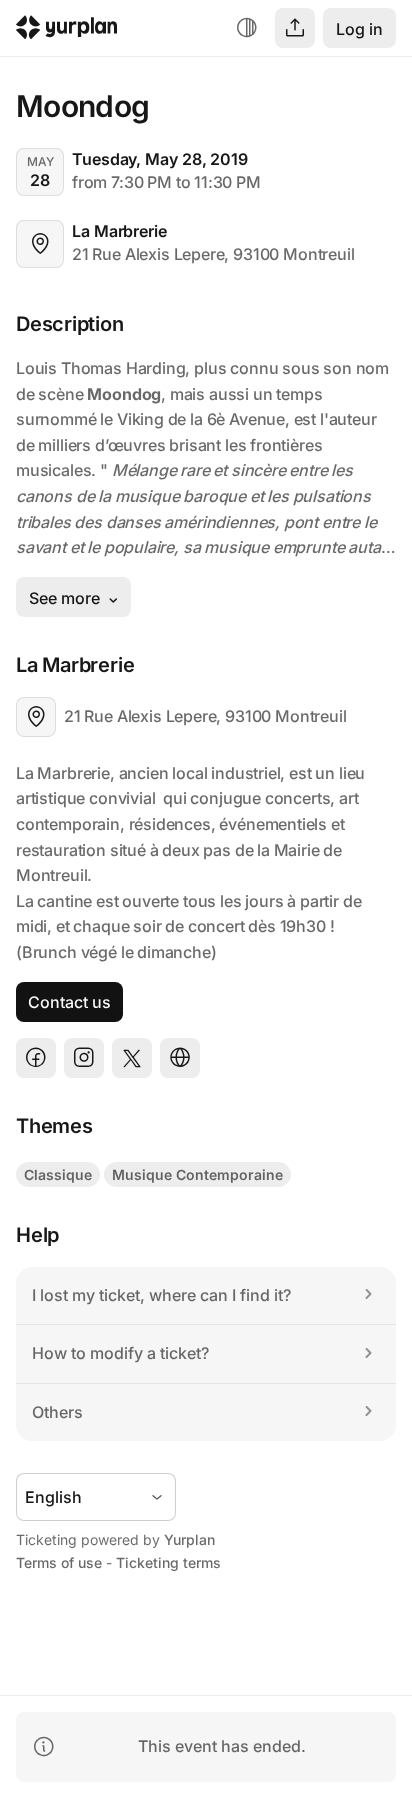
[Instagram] (84, 1058)
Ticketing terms (168, 1562)
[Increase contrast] (247, 28)
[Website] (180, 1058)
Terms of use (59, 1562)
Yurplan (189, 1539)
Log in (359, 29)
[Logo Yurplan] (67, 30)
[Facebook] (36, 1058)
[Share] (295, 28)
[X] (132, 1058)
